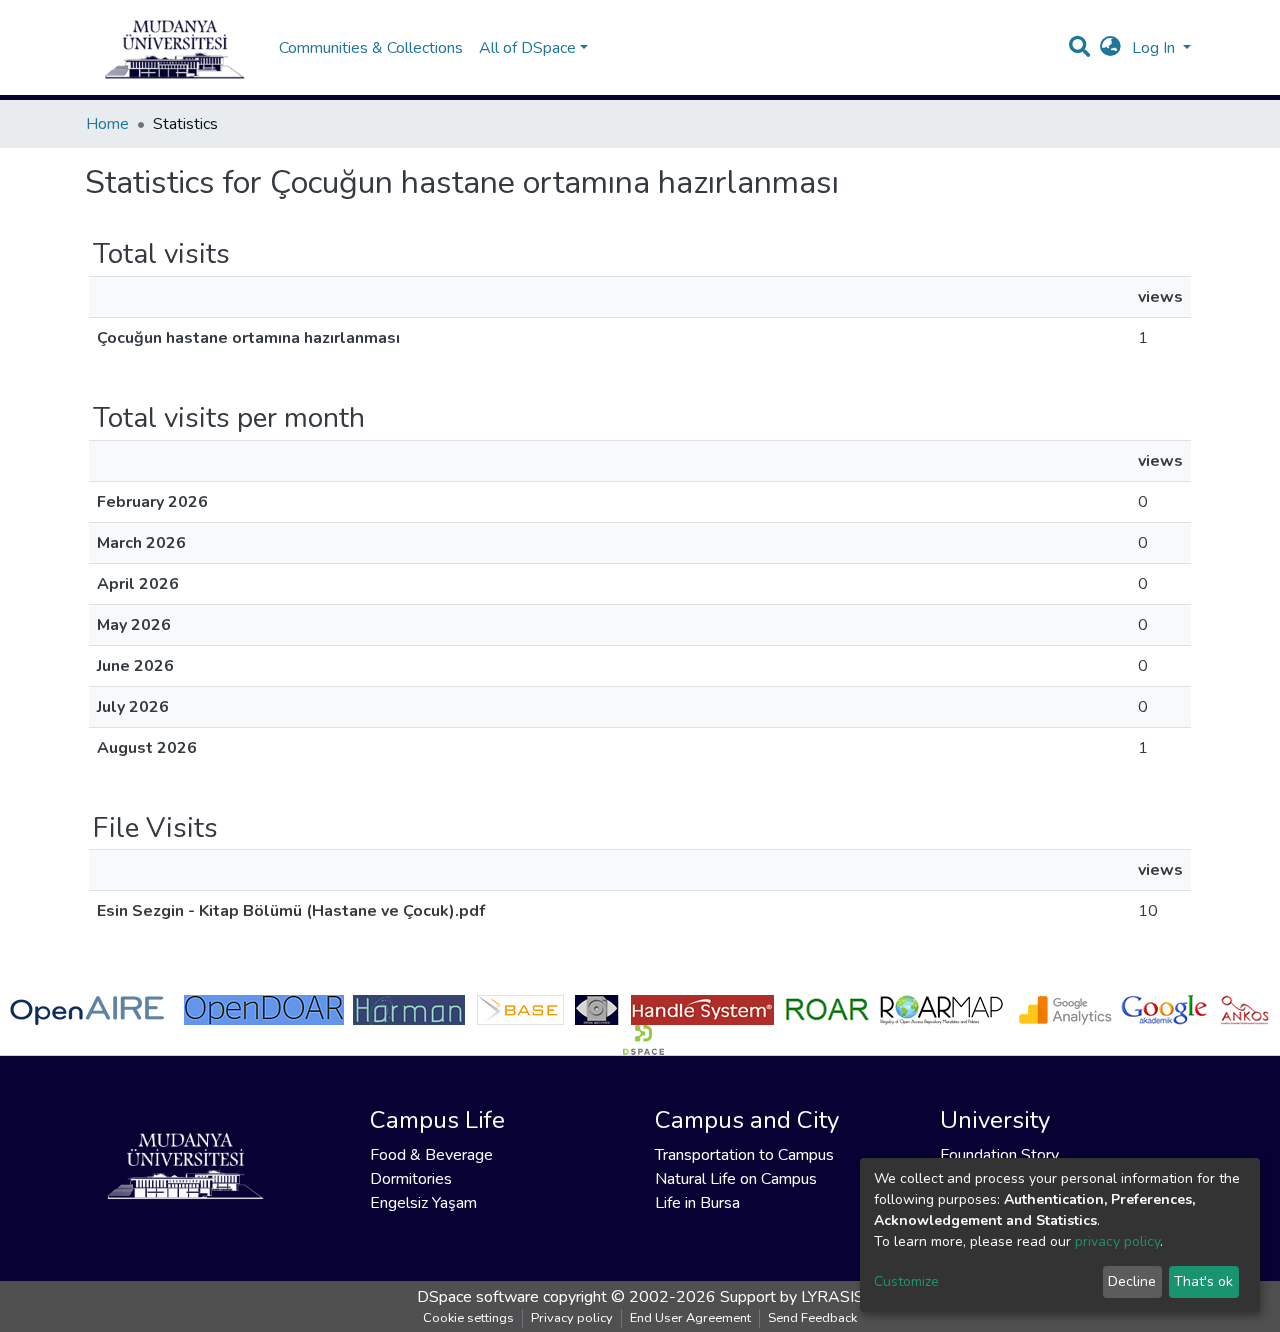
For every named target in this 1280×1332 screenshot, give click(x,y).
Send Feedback (812, 1318)
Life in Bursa (697, 1203)
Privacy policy (572, 1318)
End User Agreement (690, 1318)
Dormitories (411, 1179)
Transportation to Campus (744, 1155)
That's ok (1203, 1281)
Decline (1132, 1281)
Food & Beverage (431, 1155)
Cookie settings (468, 1318)
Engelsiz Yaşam (423, 1203)
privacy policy (1117, 1241)
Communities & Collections (371, 48)
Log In (1155, 48)
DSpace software (478, 1297)
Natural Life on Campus (736, 1179)
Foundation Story (999, 1155)
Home (107, 124)
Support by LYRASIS (792, 1297)
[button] (1110, 48)
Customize (906, 1281)
